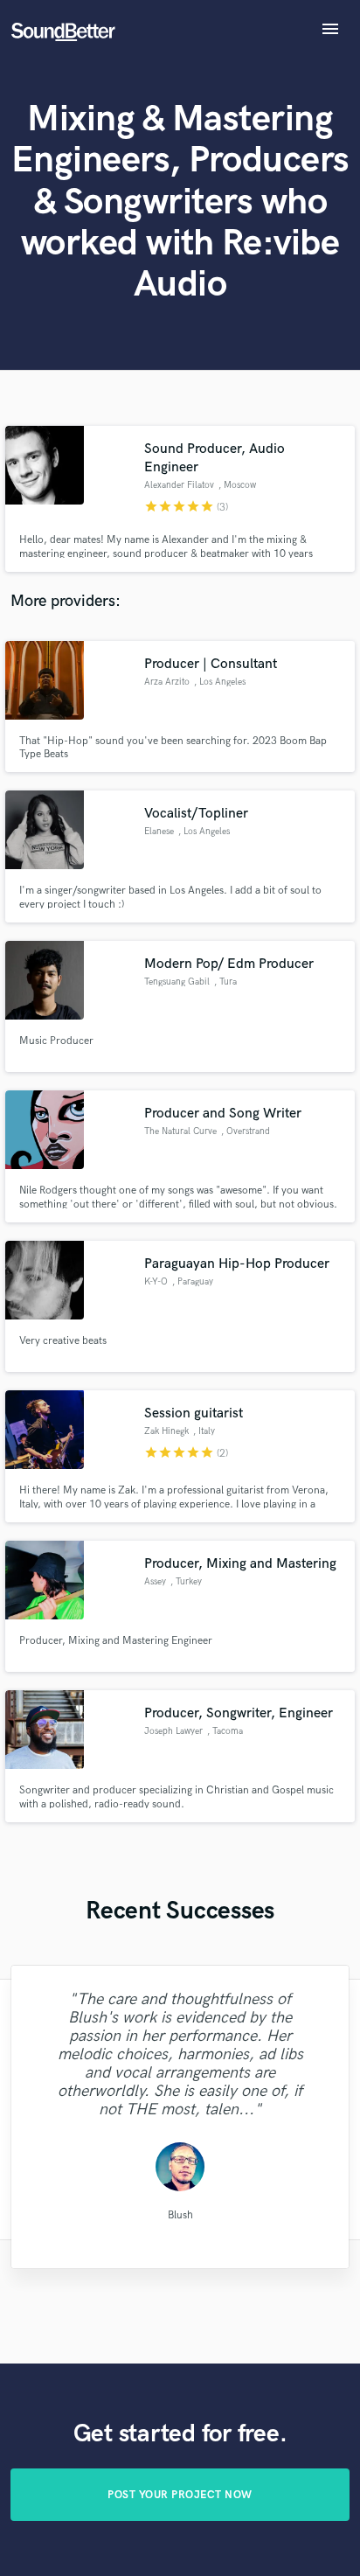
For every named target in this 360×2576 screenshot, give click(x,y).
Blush (180, 2214)
